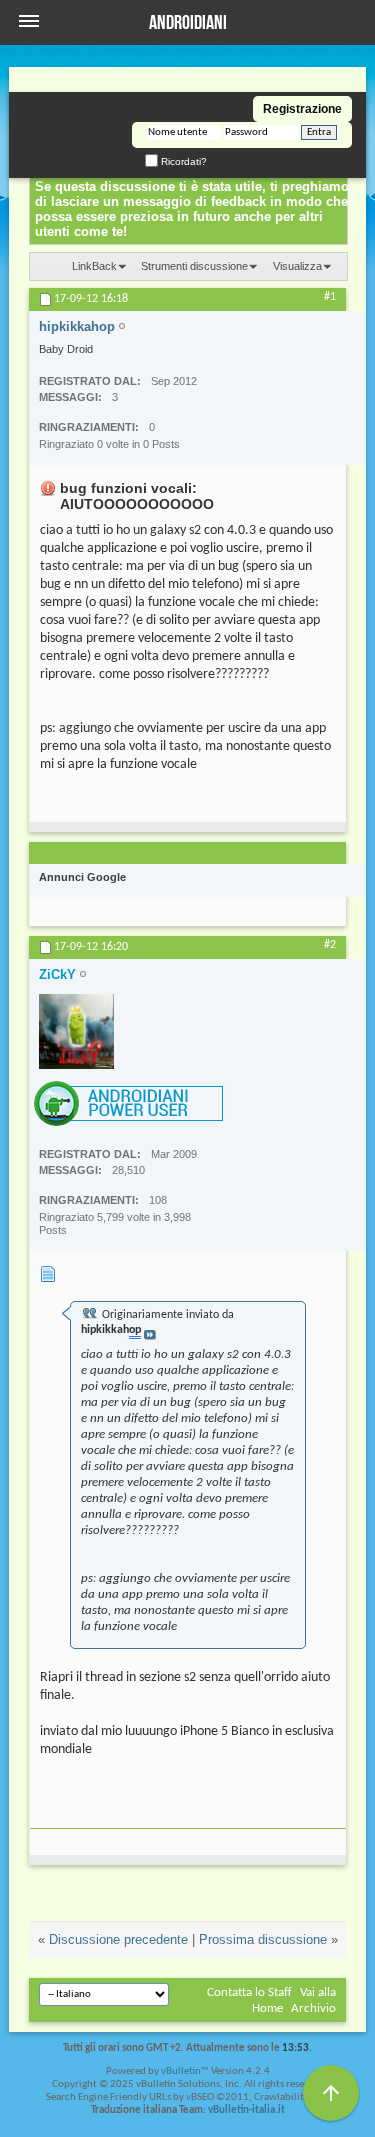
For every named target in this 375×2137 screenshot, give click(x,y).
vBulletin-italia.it (246, 2110)
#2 (330, 945)
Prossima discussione (263, 1939)
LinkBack (94, 266)
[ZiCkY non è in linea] (76, 1031)
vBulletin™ (185, 2071)
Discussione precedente (118, 1939)
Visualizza (297, 266)
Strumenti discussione (194, 266)
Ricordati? (182, 161)
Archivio (313, 2008)
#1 (330, 297)
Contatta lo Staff (249, 1992)
